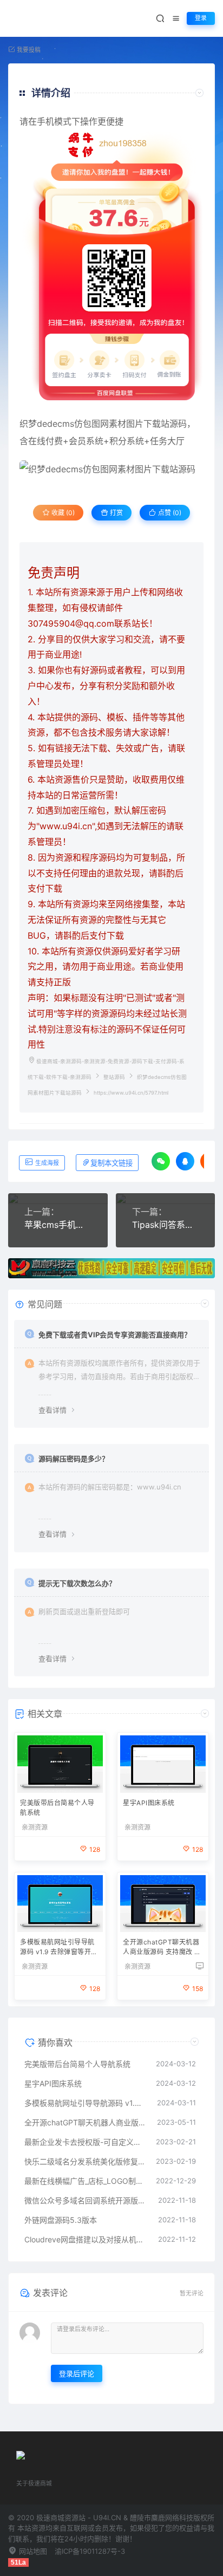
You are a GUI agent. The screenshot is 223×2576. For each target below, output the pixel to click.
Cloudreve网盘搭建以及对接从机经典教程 (86, 2239)
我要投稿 (28, 50)
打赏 (116, 513)
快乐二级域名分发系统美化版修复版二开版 (85, 2161)
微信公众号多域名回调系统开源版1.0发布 (86, 2200)
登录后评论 (77, 2373)
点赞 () (169, 513)
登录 (201, 18)
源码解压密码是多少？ (74, 1459)
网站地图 (32, 2551)
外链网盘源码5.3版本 (61, 2220)
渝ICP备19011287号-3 (90, 2551)
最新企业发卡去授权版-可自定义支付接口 (85, 2142)
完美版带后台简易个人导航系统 (57, 1808)
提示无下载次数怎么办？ (77, 1583)
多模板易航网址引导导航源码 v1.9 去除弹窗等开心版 (59, 1948)
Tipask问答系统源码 (166, 1225)
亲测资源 (35, 1827)
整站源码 (114, 1077)
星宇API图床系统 (149, 1803)
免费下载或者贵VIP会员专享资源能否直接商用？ (115, 1335)
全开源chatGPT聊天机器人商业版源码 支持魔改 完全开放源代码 (162, 1948)
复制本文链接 (111, 1163)
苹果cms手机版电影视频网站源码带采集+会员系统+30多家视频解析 (58, 1225)
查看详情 (53, 1410)
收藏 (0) (62, 513)
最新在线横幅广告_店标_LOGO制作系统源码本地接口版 (85, 2181)
